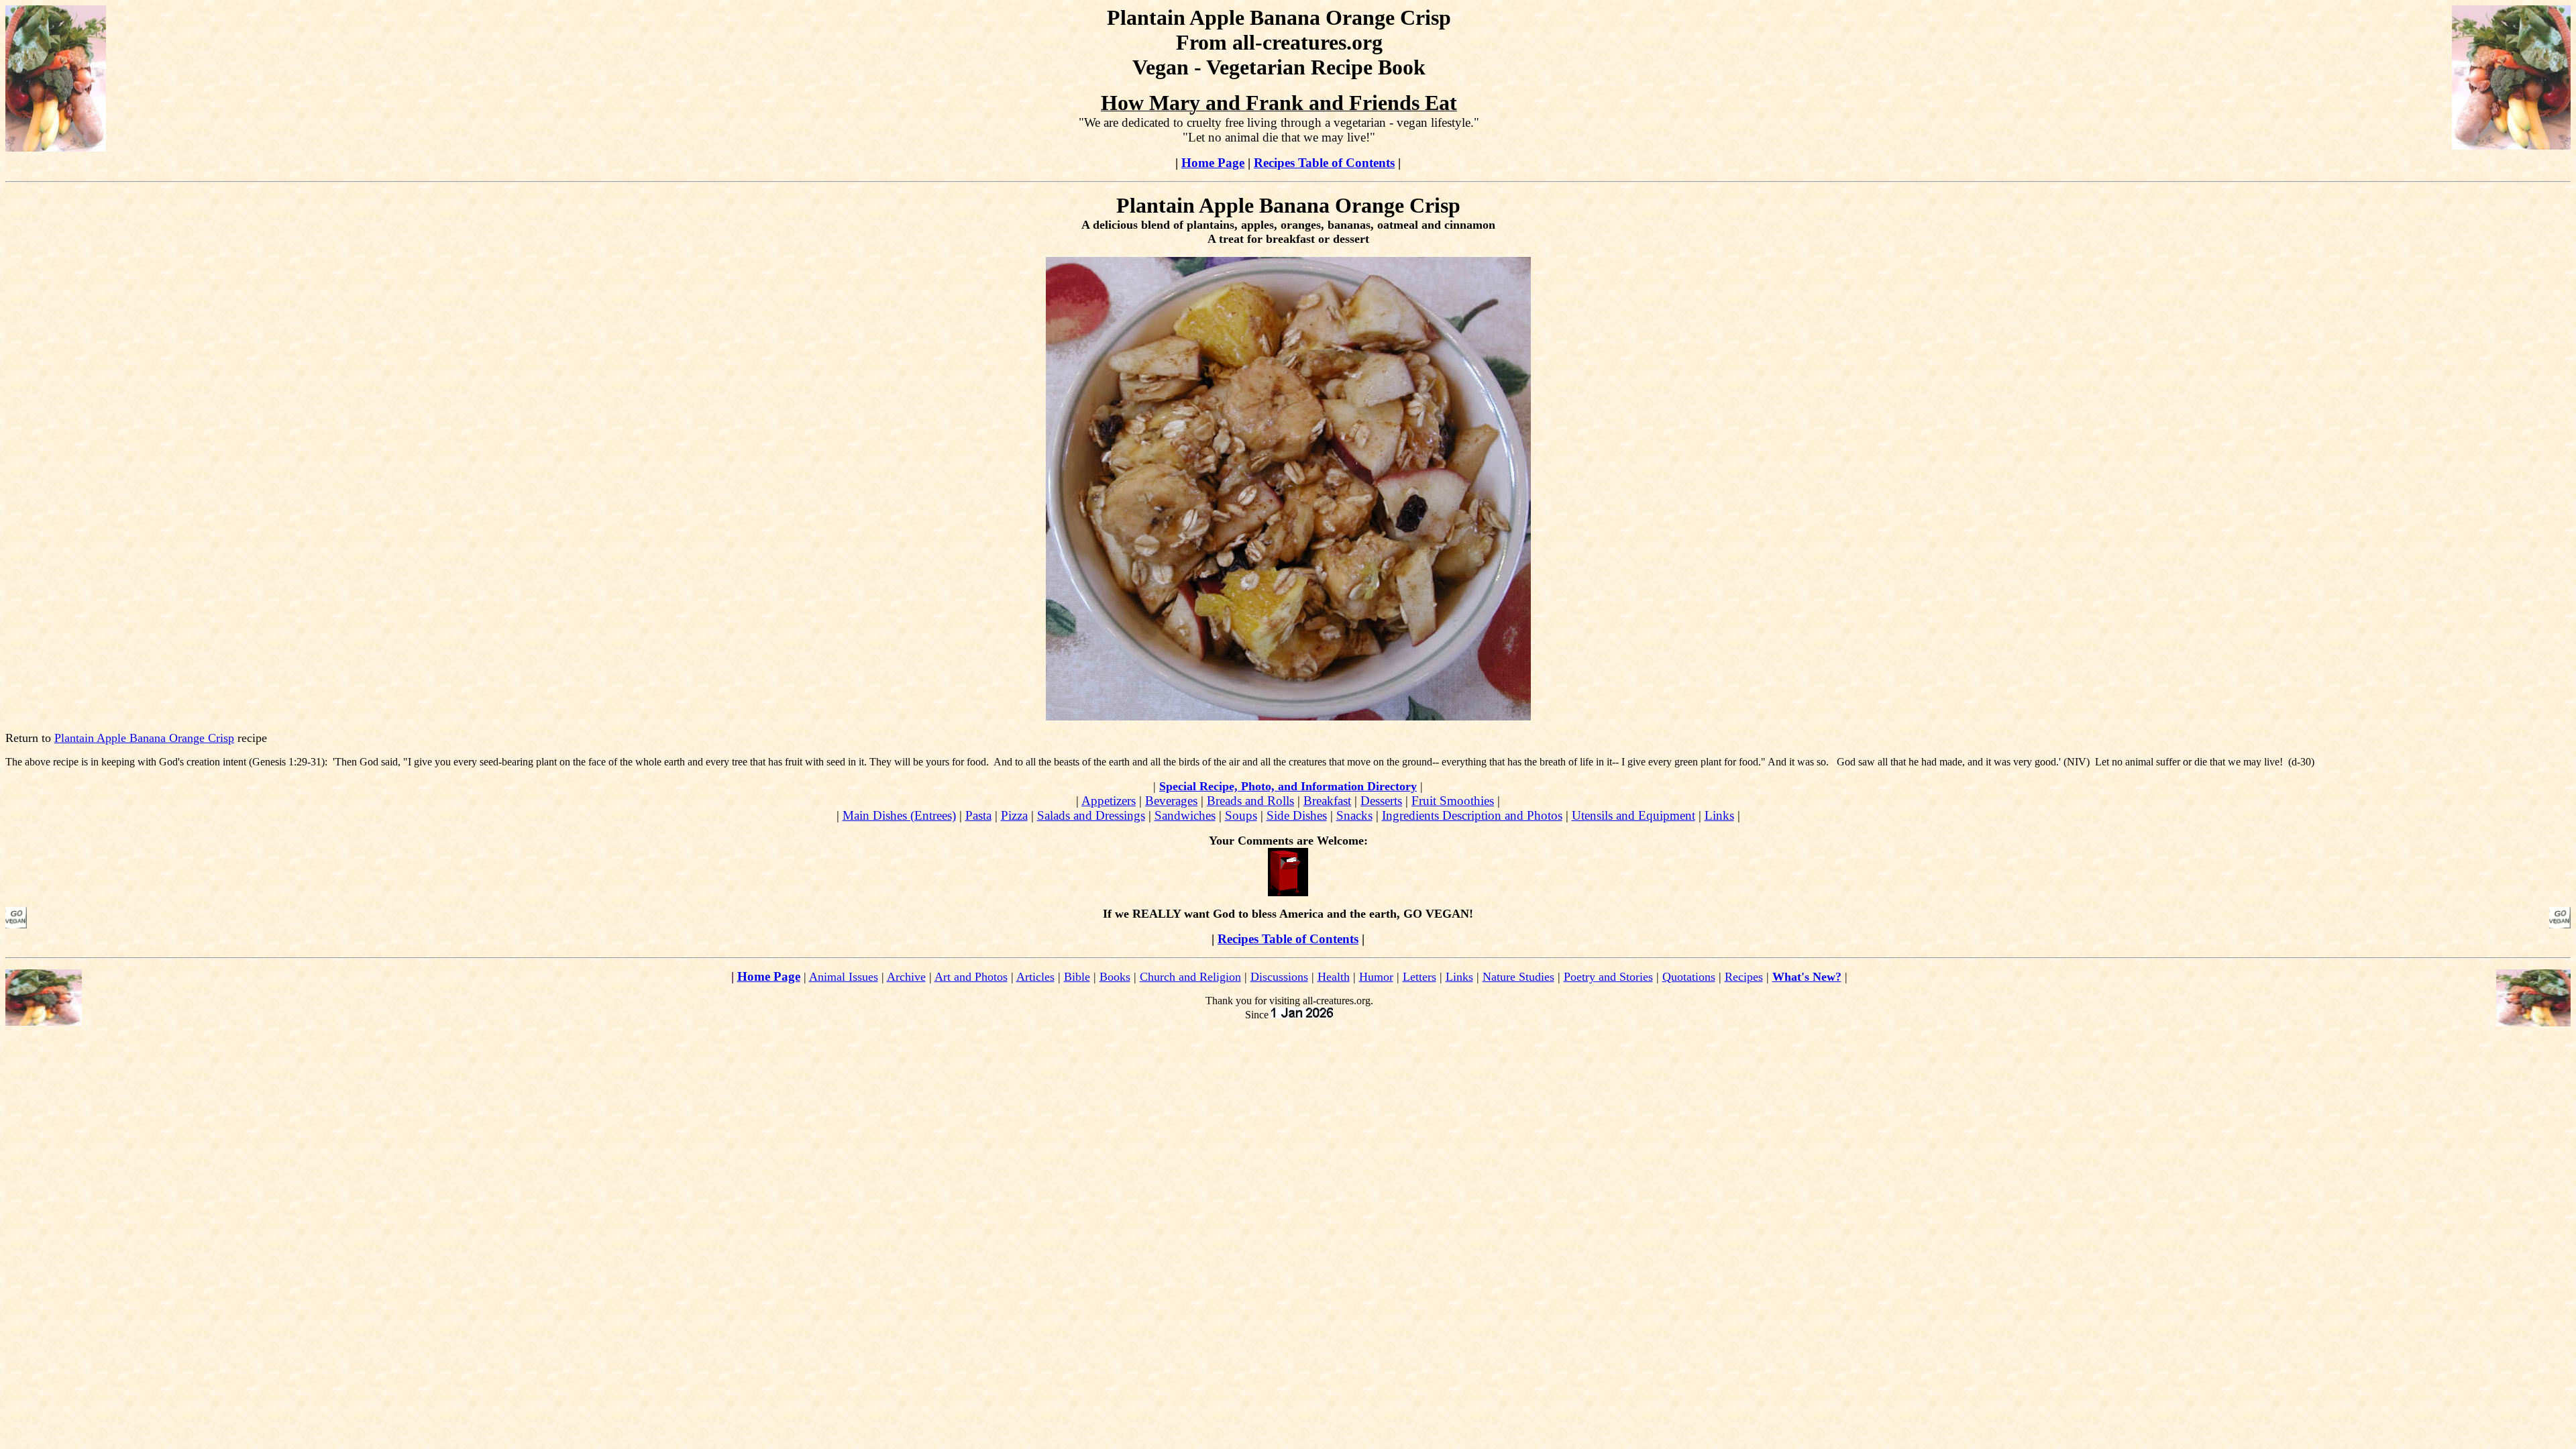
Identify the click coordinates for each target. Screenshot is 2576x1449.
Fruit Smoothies (1453, 801)
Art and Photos (971, 977)
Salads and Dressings (1091, 815)
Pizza (1014, 815)
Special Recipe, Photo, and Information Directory (1288, 786)
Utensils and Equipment (1633, 815)
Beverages (1171, 801)
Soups (1241, 815)
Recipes (1744, 977)
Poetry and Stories (1608, 977)
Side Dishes (1297, 815)
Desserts (1381, 801)
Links (1719, 815)
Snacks (1354, 815)
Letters (1419, 977)
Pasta (978, 815)
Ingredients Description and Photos (1472, 815)
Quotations (1689, 977)
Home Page (1213, 163)
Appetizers (1109, 801)
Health (1334, 977)
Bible (1077, 977)
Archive (906, 977)
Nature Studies (1518, 977)
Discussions (1279, 977)
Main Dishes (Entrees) (899, 815)
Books (1115, 977)
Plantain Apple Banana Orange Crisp (144, 738)
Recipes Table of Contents (1324, 163)
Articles (1035, 977)
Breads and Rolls (1250, 801)
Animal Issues (844, 977)
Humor (1376, 977)
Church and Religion (1190, 977)
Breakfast (1327, 801)
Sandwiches (1185, 815)
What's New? (1807, 977)
